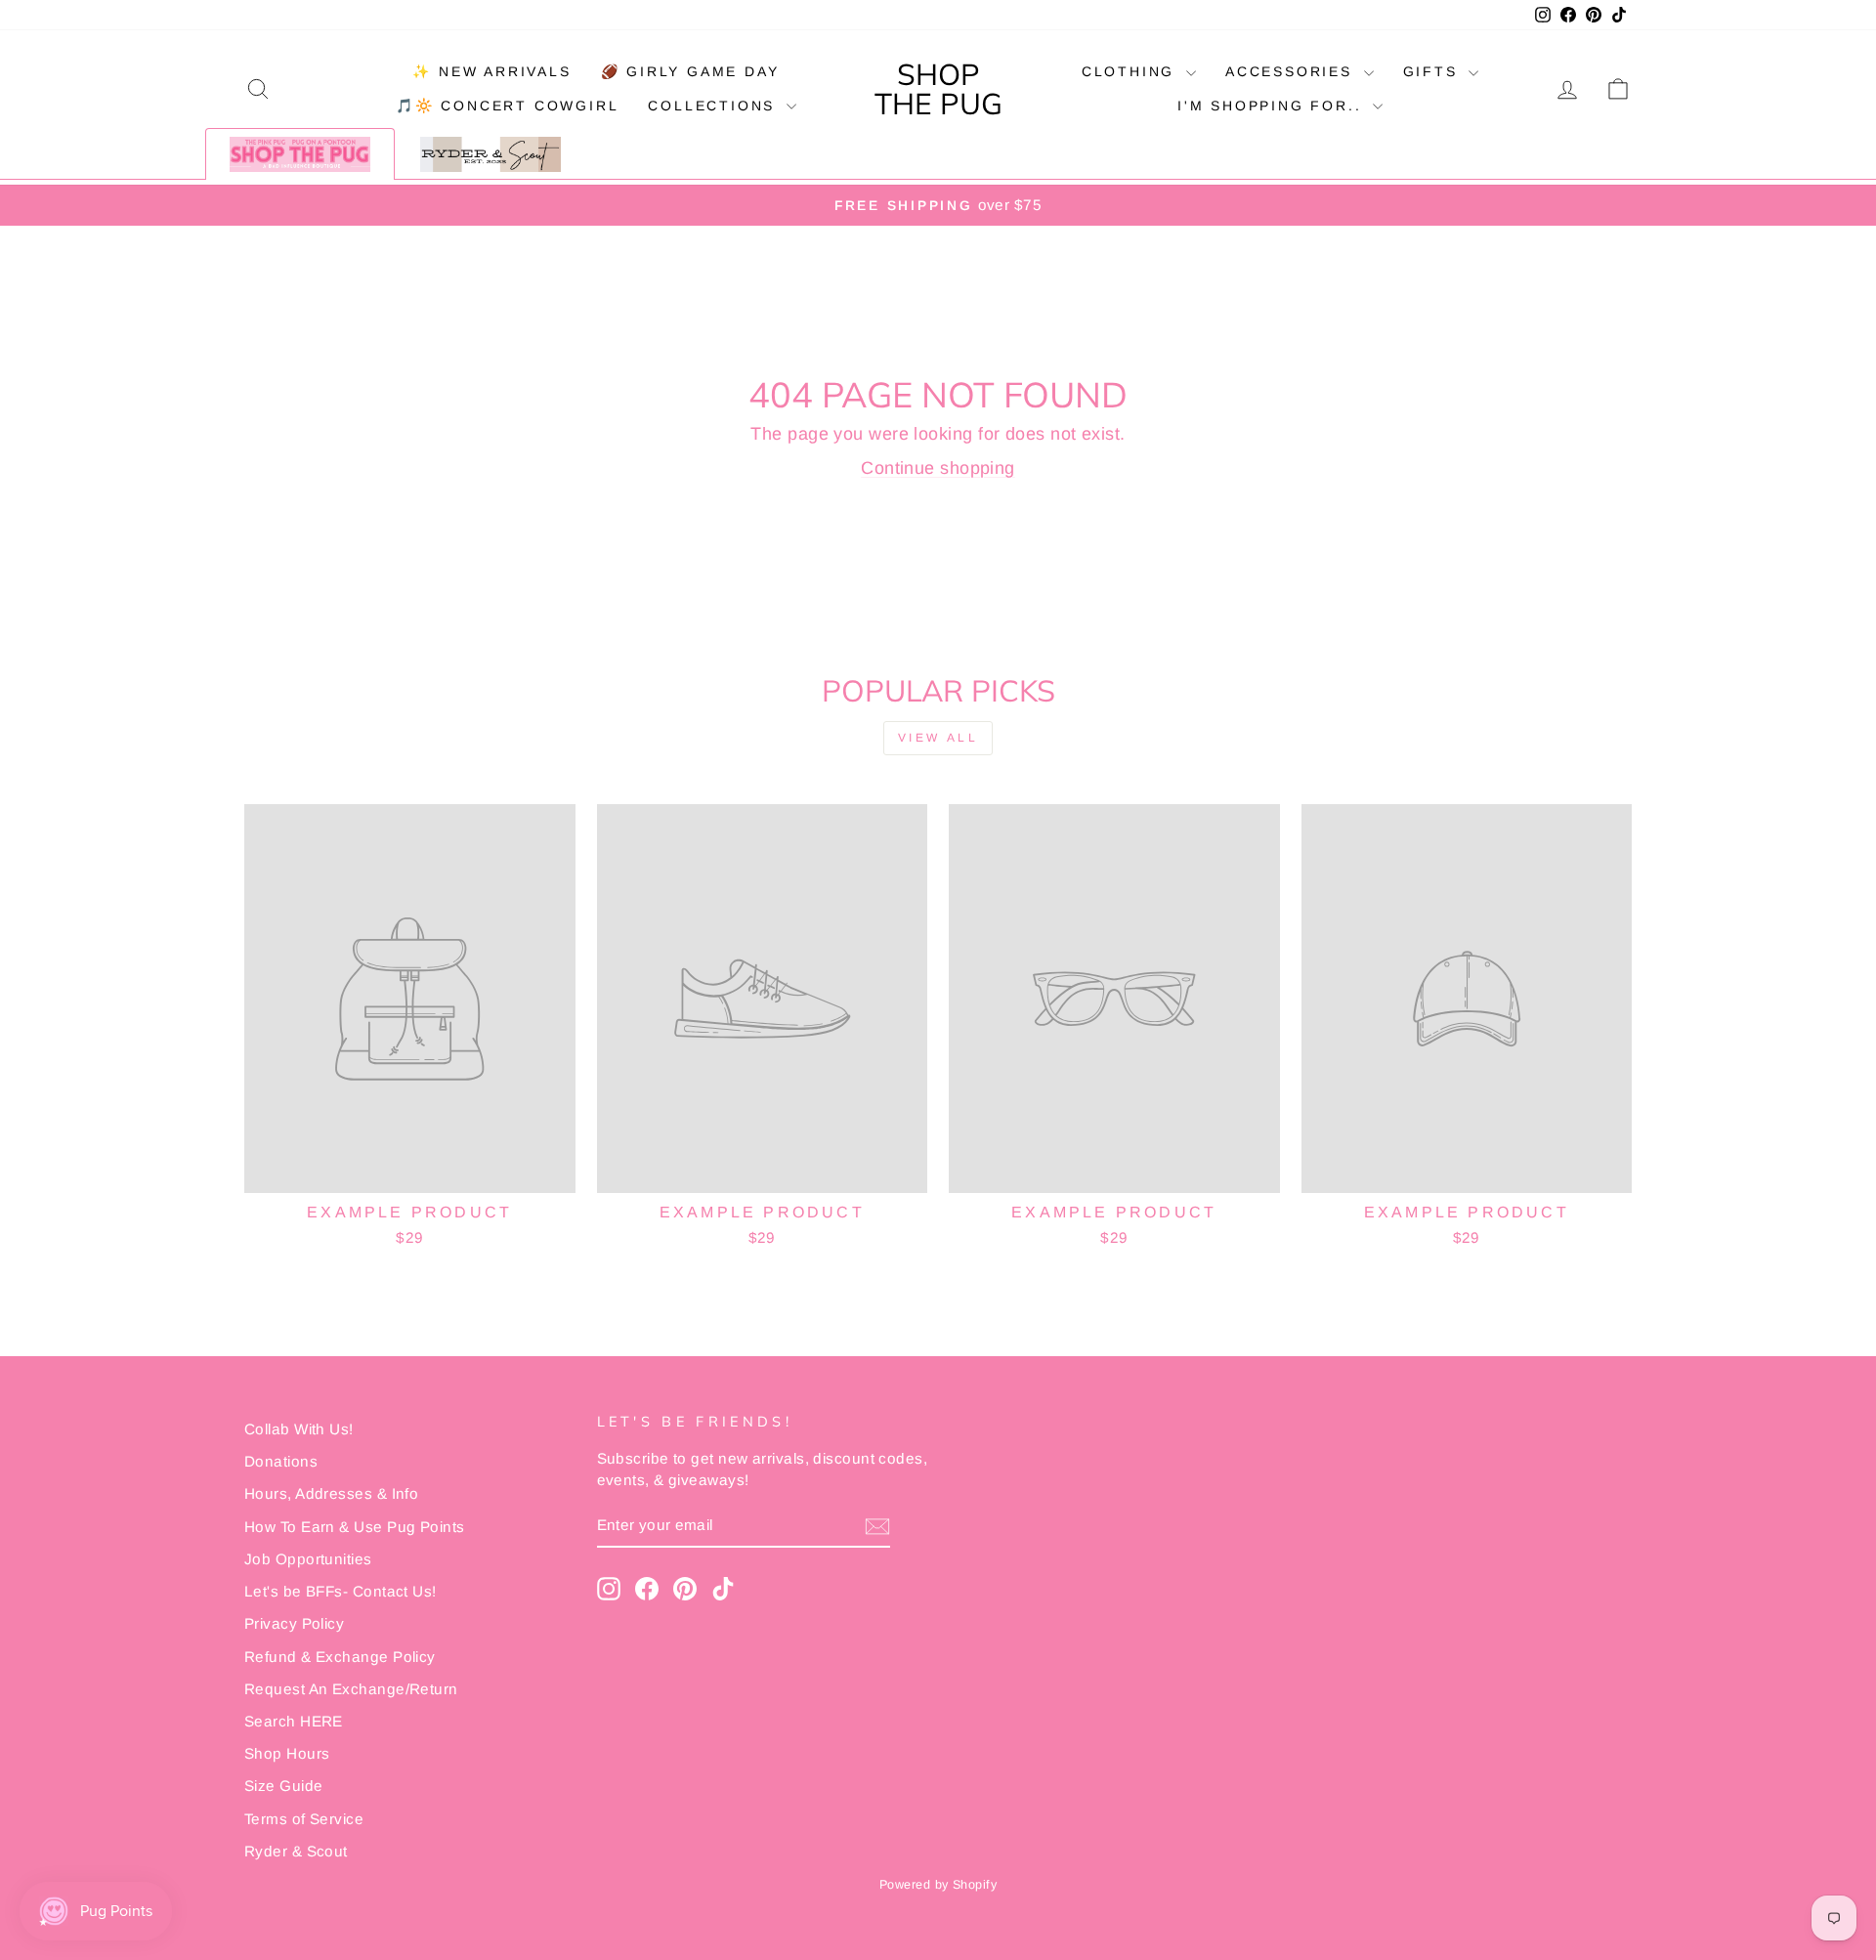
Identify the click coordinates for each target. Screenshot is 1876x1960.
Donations (281, 1461)
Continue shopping (938, 468)
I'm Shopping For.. (1273, 106)
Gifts (1434, 71)
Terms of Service (304, 1819)
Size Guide (284, 1786)
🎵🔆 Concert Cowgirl (507, 106)
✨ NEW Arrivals (491, 71)
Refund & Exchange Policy (340, 1657)
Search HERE (294, 1721)
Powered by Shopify (938, 1885)
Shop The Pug (938, 89)
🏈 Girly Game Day (690, 71)
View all (938, 738)
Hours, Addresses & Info (331, 1493)
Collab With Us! (299, 1429)
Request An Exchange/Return (351, 1689)
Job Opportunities (308, 1559)
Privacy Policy (294, 1623)
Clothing (1131, 71)
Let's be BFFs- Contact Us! (341, 1591)
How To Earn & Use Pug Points (355, 1527)
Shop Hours (287, 1753)
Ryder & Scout (296, 1851)
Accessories (1292, 71)
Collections (715, 106)
